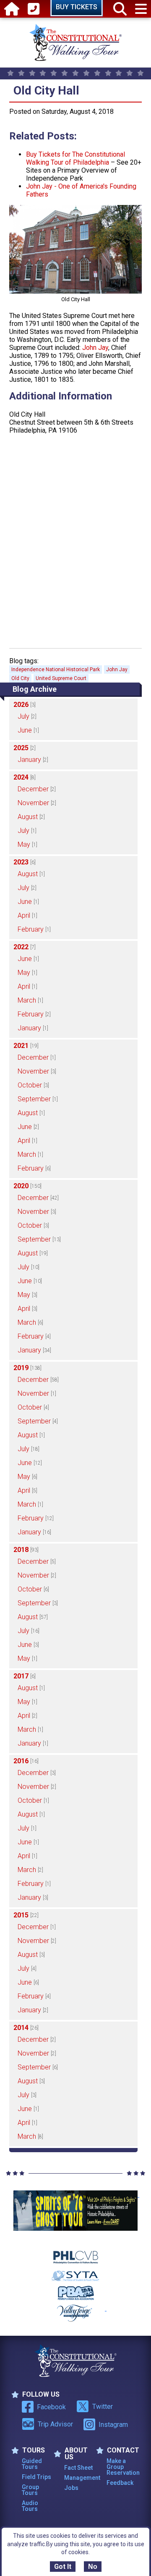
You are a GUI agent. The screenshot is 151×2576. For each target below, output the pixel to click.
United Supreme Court (61, 678)
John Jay (95, 348)
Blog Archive (35, 689)
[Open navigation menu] (141, 9)
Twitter (103, 2407)
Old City (20, 678)
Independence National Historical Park (56, 670)
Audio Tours (30, 2506)
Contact (123, 2450)
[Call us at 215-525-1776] (34, 9)
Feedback (120, 2483)
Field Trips (36, 2477)
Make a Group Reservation (122, 2467)
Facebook (51, 2407)
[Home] (12, 9)
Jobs (71, 2488)
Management (80, 2478)
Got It (63, 2567)
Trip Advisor (55, 2424)
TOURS (34, 2450)
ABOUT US (76, 2454)
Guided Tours (32, 2464)
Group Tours (30, 2490)
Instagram (113, 2425)
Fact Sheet (78, 2468)
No (93, 2567)
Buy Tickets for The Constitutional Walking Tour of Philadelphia (75, 158)
